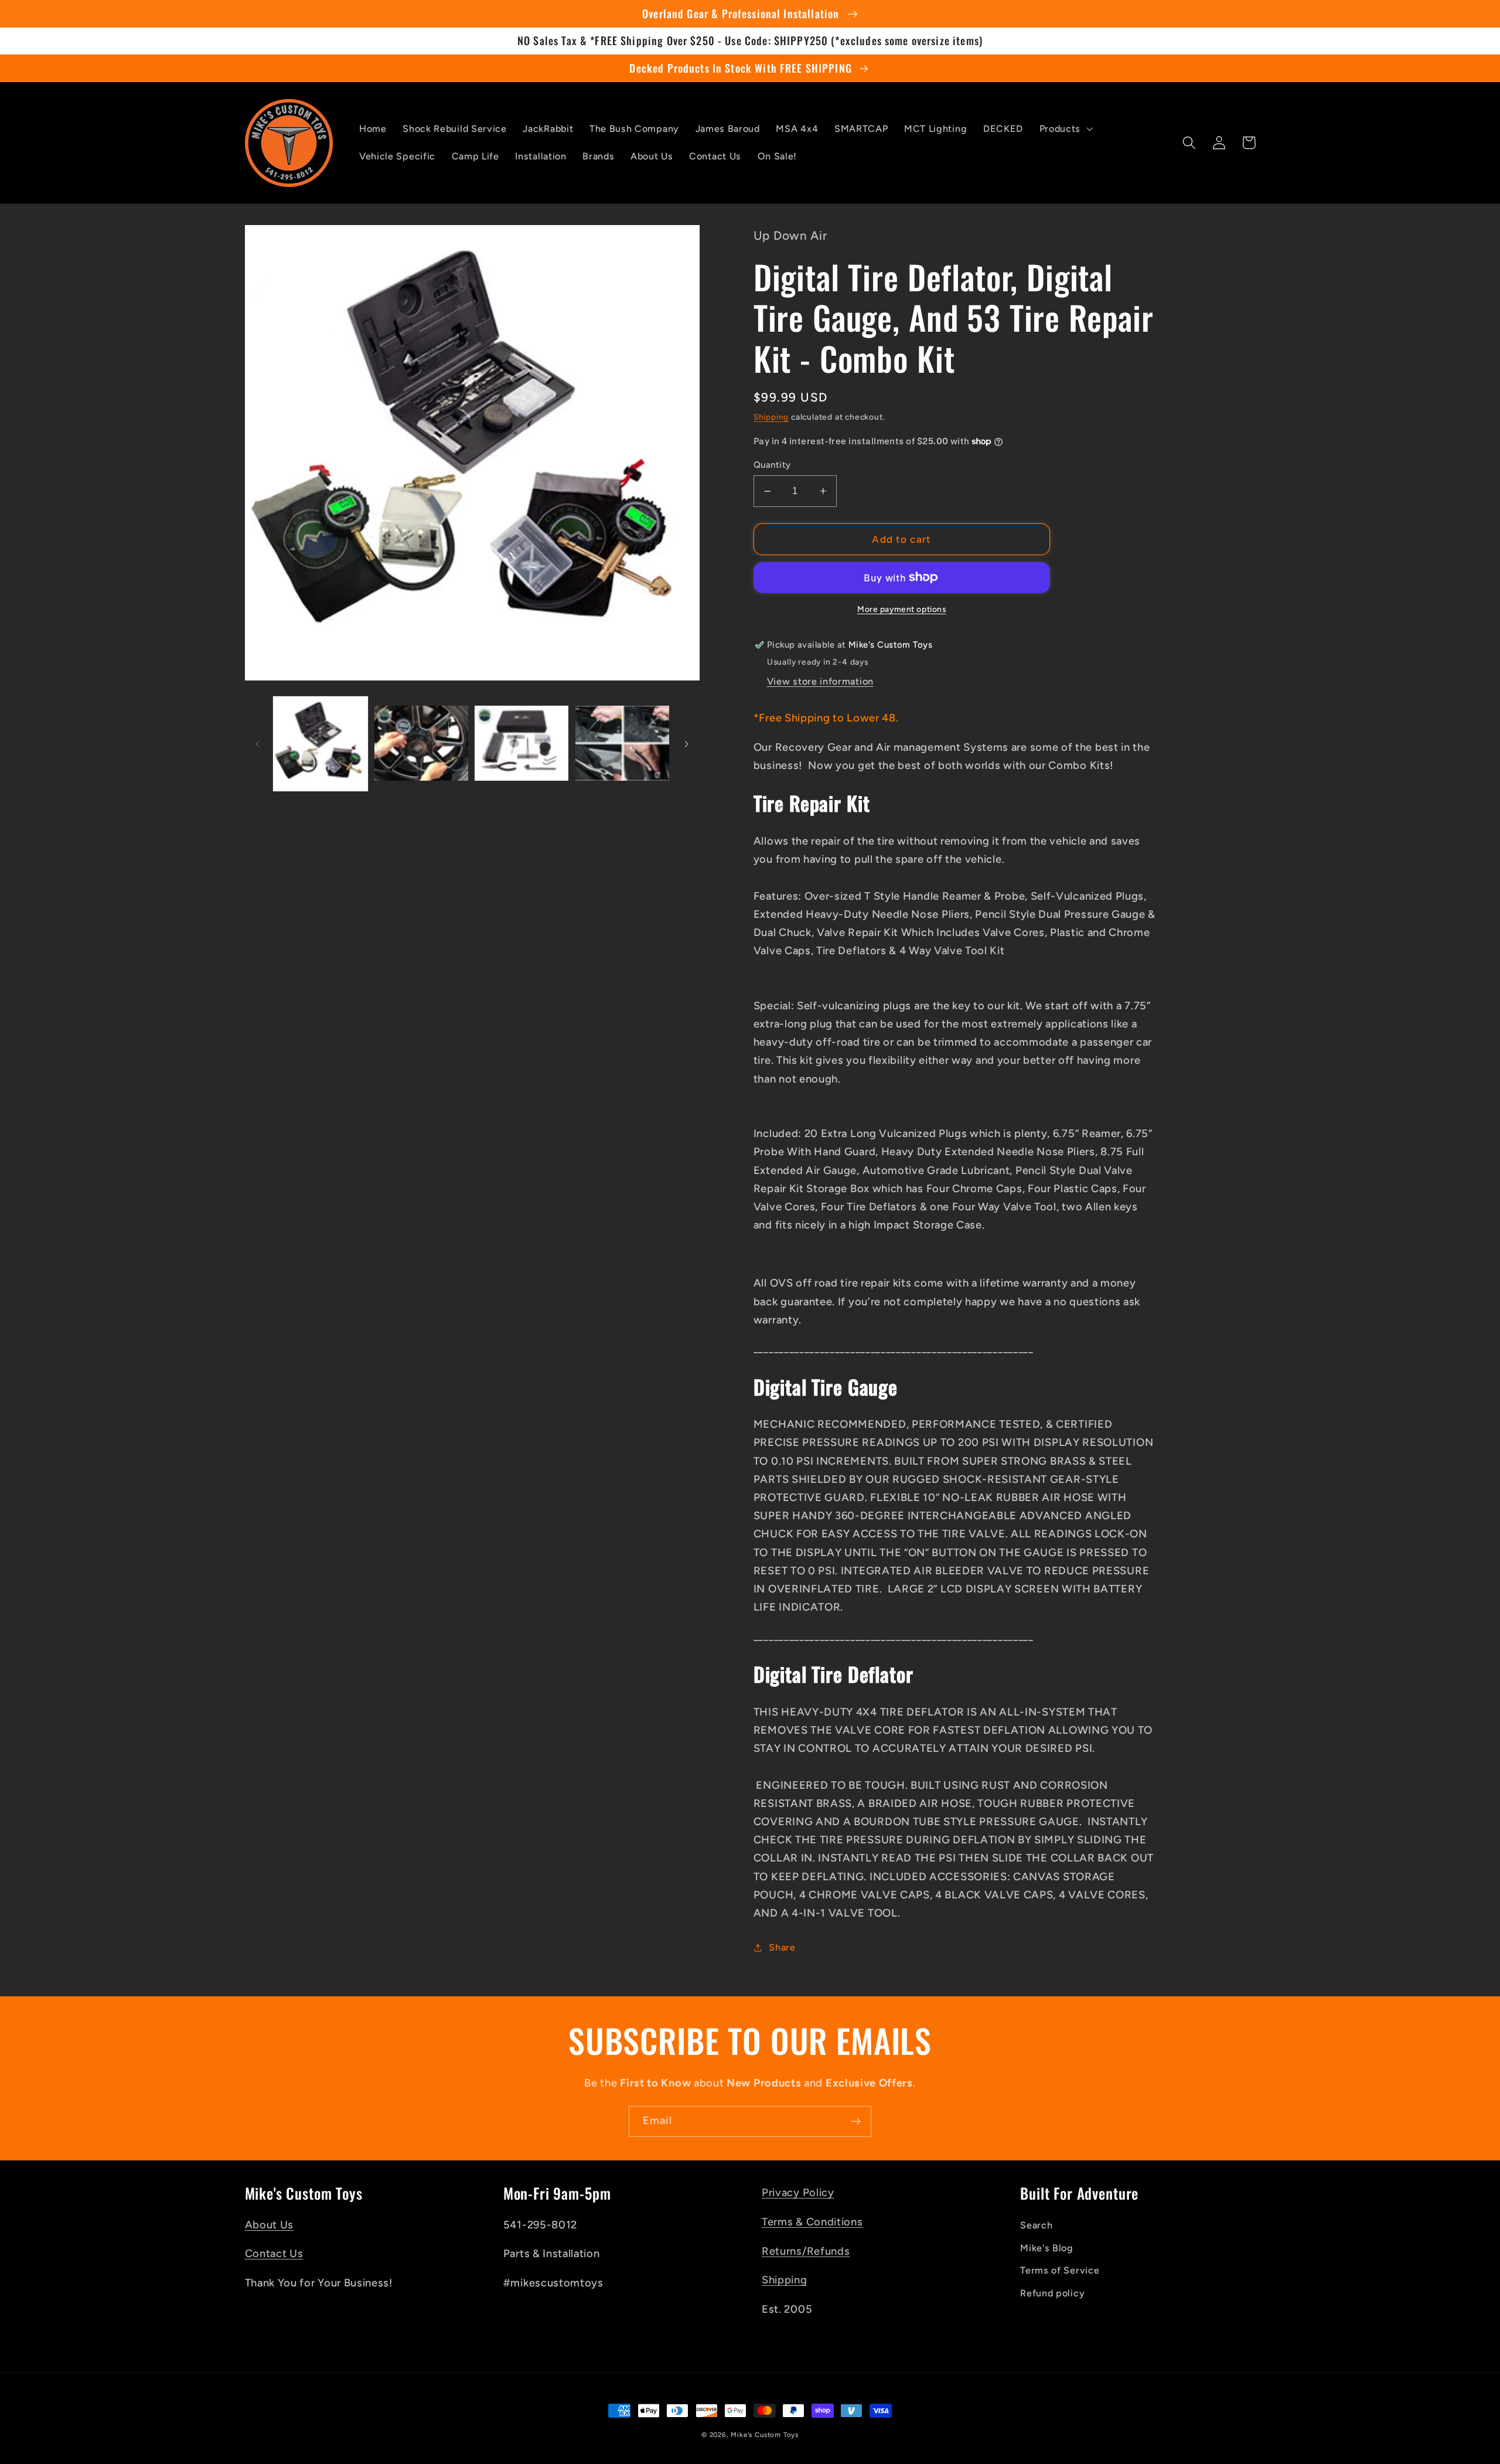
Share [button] (782, 1947)
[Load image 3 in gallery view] (521, 744)
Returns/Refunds (806, 2251)
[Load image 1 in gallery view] (321, 744)
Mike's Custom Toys (765, 2435)
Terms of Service (1060, 2270)
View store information (820, 681)
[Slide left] (258, 744)
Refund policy (1052, 2293)
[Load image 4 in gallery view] (622, 744)
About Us (270, 2225)
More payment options (902, 609)
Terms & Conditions (812, 2222)
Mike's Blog (1047, 2248)
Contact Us (274, 2254)
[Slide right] (687, 744)
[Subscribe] (856, 2122)
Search (1036, 2225)
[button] (1065, 129)
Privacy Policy (798, 2193)
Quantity (772, 465)
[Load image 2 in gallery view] (421, 744)
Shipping (771, 417)
